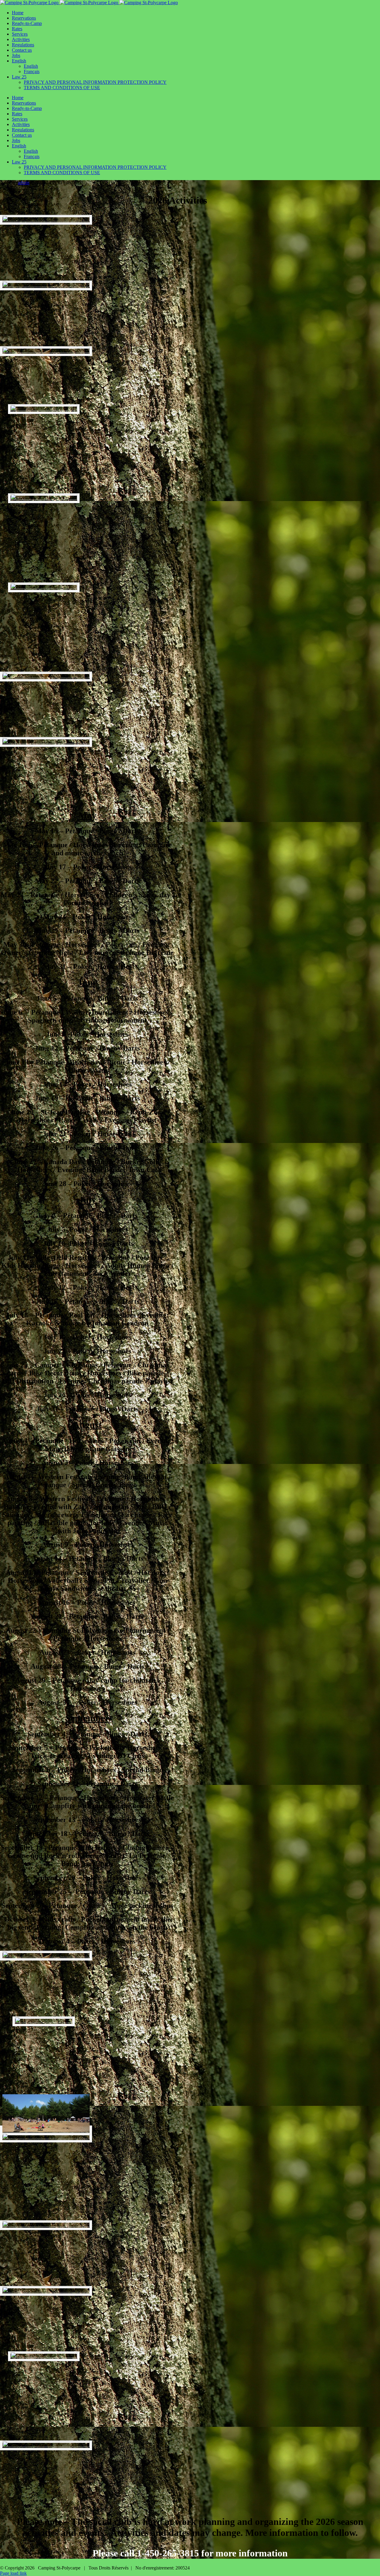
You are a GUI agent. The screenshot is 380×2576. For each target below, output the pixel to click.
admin (24, 183)
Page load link (13, 2573)
